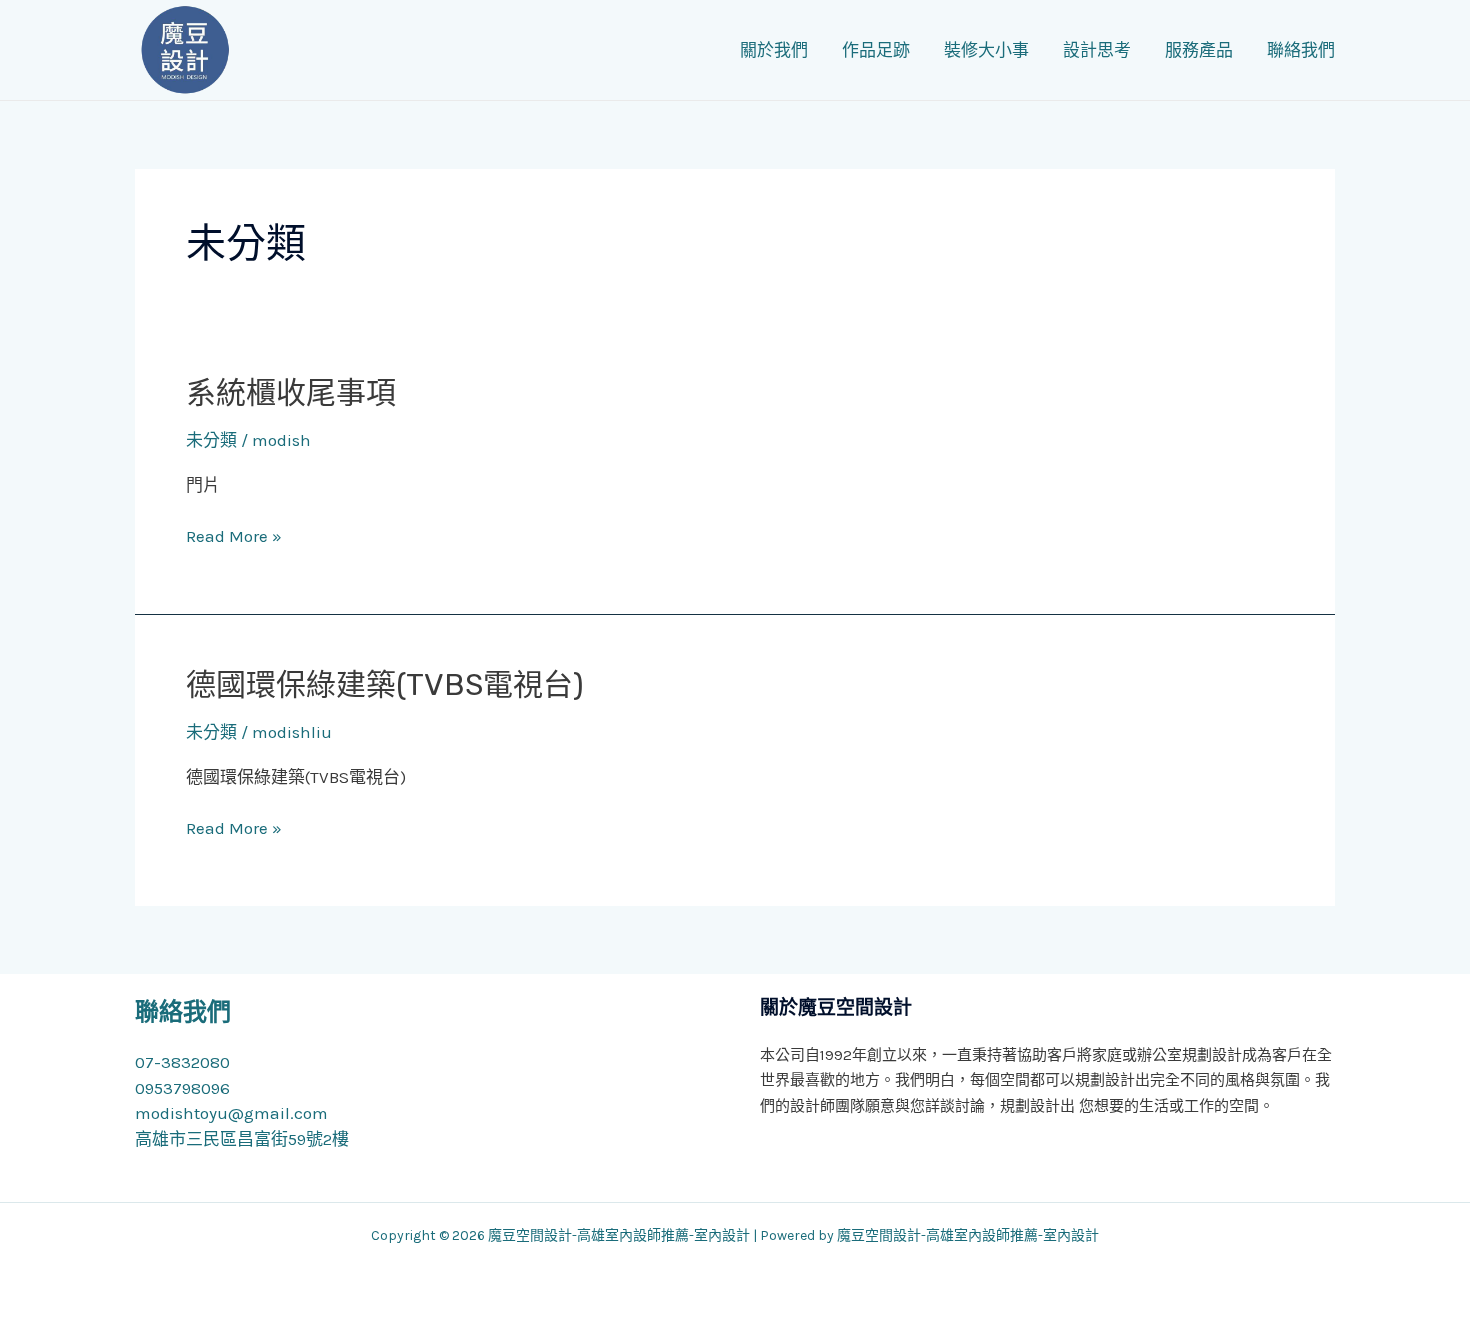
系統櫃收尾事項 (291, 393)
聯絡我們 (1301, 50)
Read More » (234, 536)
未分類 (211, 440)
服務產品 (1199, 50)
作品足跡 (876, 50)
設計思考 (1097, 50)
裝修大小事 (986, 50)
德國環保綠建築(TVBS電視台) (385, 685)
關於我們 (774, 50)
